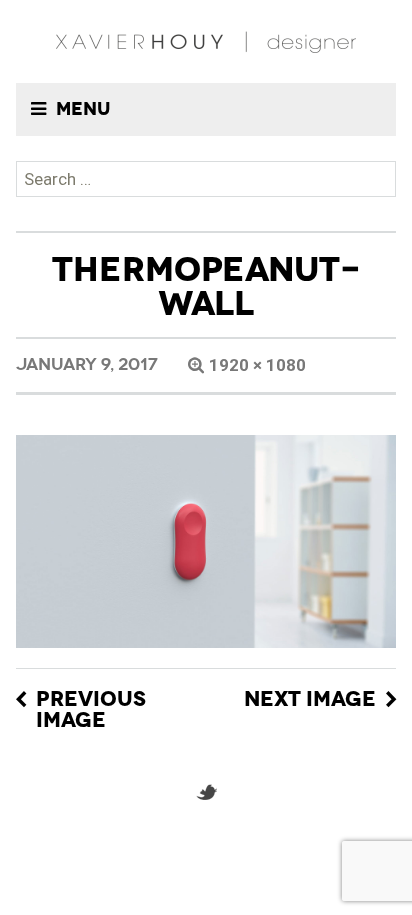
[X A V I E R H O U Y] (205, 41)
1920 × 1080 (257, 365)
